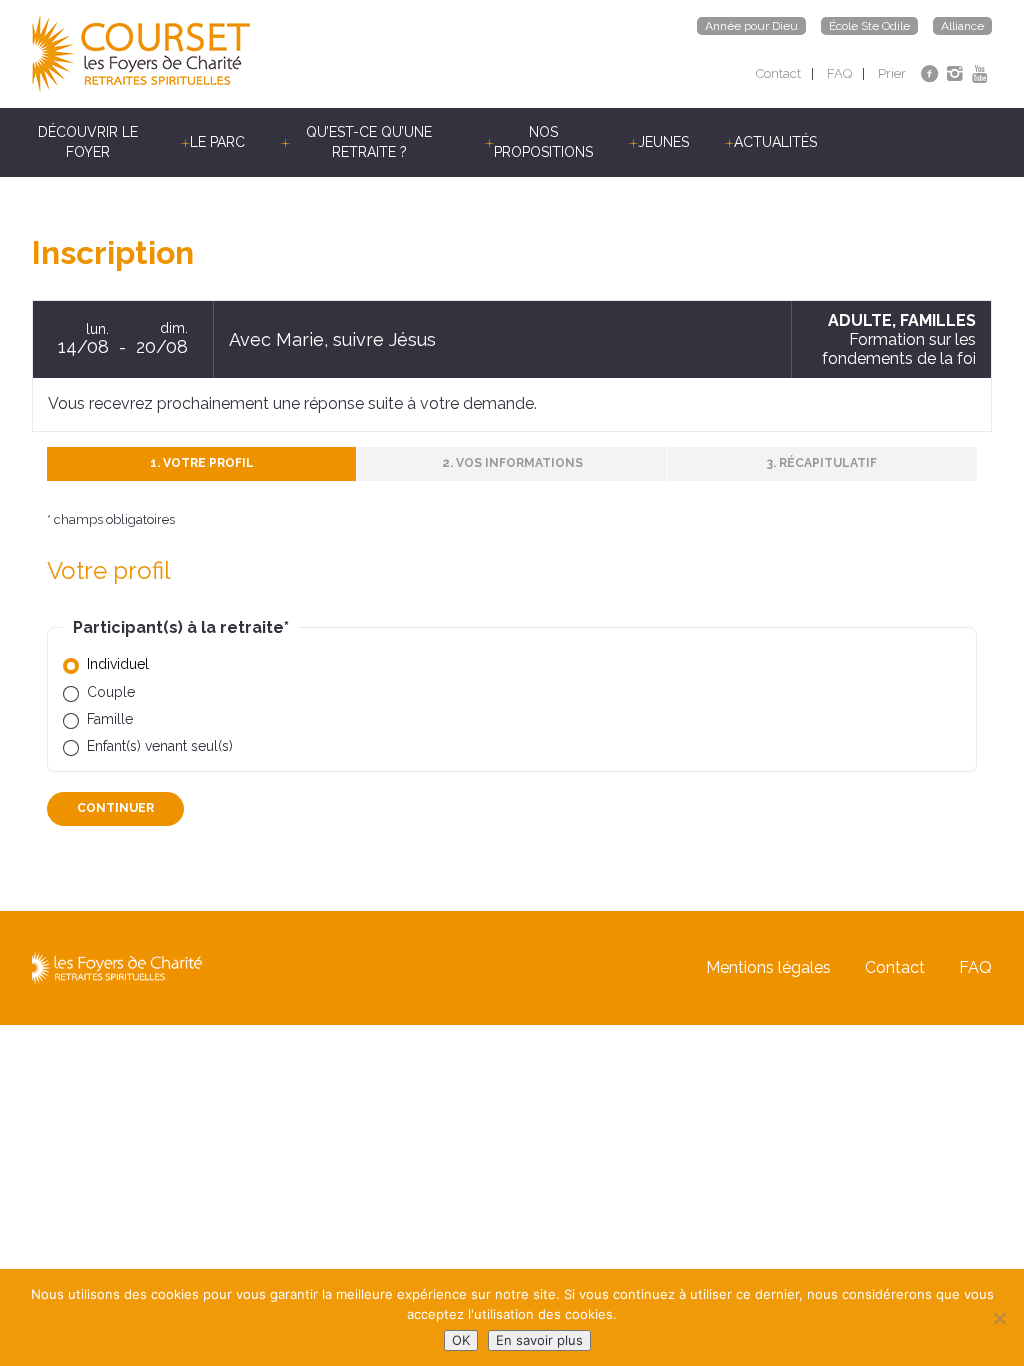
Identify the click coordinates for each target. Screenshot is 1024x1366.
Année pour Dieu (751, 26)
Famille (110, 719)
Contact (778, 73)
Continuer (115, 808)
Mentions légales (768, 967)
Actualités (775, 142)
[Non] (999, 1318)
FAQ (839, 73)
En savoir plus (539, 1340)
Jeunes (663, 142)
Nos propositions (543, 142)
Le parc (217, 142)
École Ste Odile (869, 26)
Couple (111, 692)
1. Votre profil (202, 463)
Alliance (962, 26)
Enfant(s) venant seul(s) (160, 746)
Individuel (118, 664)
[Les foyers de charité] (272, 54)
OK (461, 1340)
